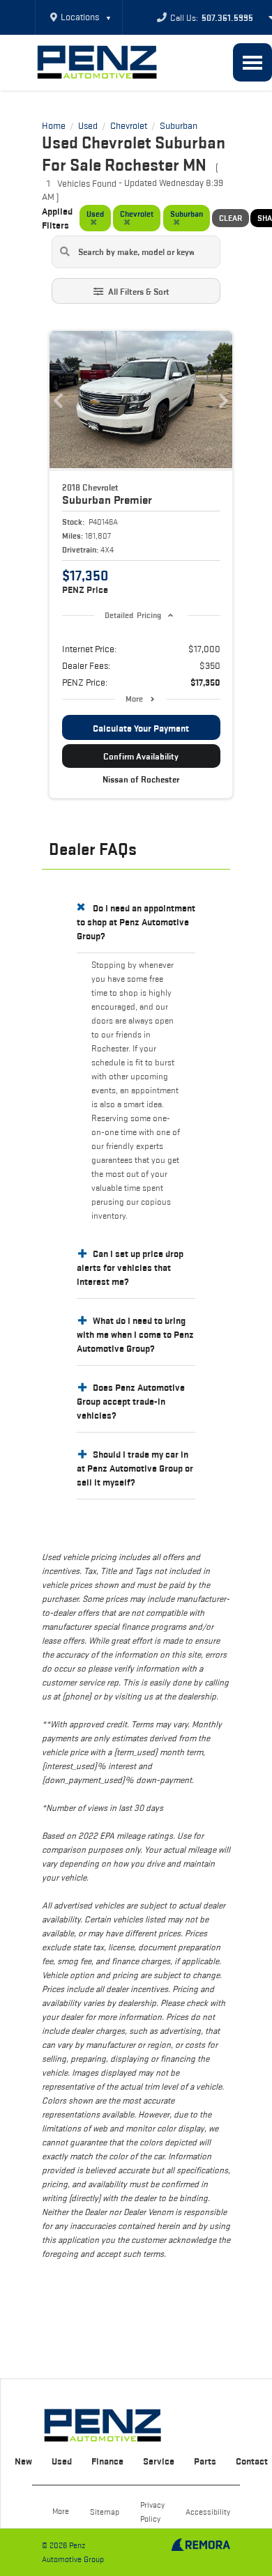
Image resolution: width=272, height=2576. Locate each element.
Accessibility (208, 2512)
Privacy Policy (152, 2512)
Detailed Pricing (133, 615)
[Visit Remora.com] (201, 2547)
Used (62, 2461)
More (134, 699)
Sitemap (105, 2512)
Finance (107, 2461)
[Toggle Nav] (252, 62)
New (23, 2461)
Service (159, 2461)
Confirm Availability (141, 756)
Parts (205, 2461)
